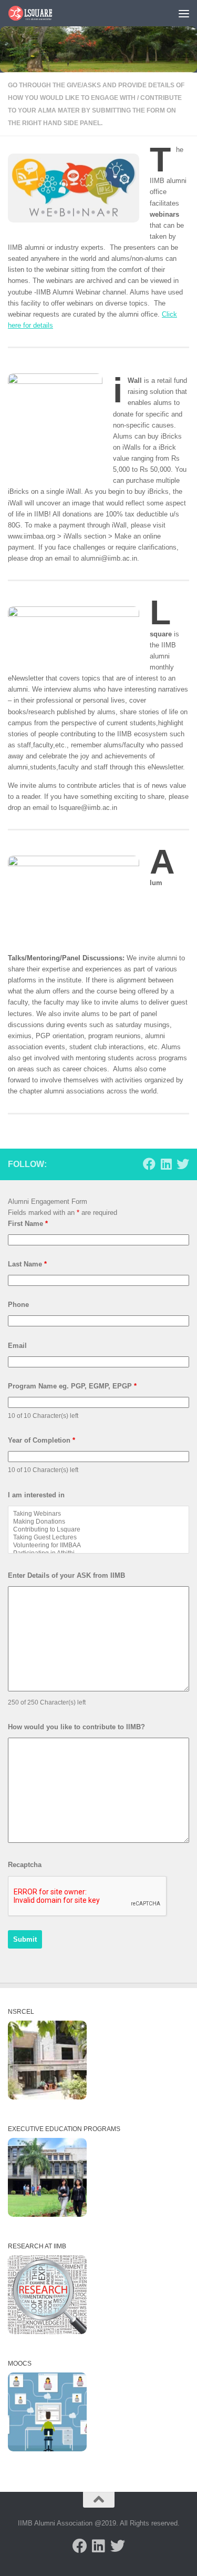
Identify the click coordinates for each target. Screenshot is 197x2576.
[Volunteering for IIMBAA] (98, 1545)
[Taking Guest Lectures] (98, 1538)
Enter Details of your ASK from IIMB (66, 1575)
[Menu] (184, 13)
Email (17, 1346)
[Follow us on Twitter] (183, 1164)
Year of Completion (42, 1440)
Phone (18, 1305)
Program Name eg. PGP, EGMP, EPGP (72, 1386)
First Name (28, 1224)
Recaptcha (25, 1865)
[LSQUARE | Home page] (38, 13)
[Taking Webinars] (98, 1514)
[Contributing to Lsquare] (98, 1530)
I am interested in (36, 1495)
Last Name (27, 1264)
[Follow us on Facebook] (149, 1164)
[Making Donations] (98, 1522)
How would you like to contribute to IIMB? (76, 1727)
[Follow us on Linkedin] (166, 1164)
